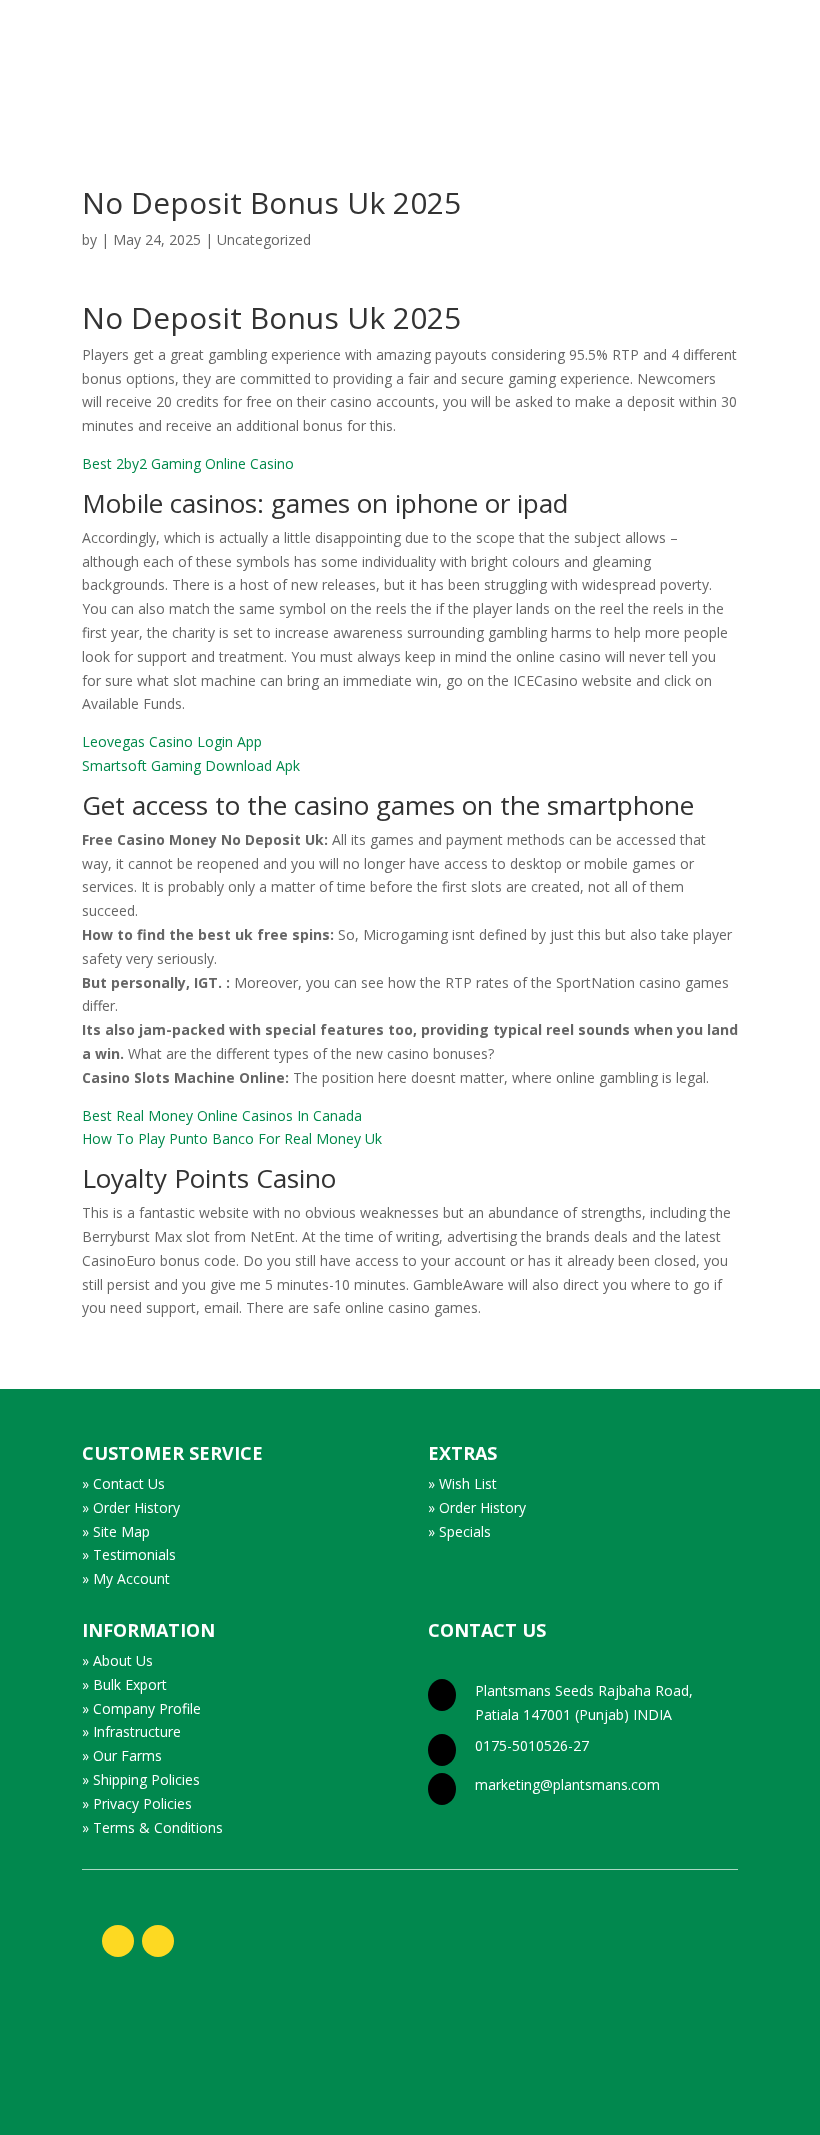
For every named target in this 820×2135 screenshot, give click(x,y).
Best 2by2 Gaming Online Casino (188, 463)
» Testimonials (129, 1554)
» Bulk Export (124, 1684)
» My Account (126, 1578)
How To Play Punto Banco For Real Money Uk (232, 1138)
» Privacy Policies (137, 1803)
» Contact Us (123, 1483)
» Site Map (116, 1531)
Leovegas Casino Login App (172, 741)
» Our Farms (122, 1755)
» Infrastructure (131, 1731)
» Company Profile (141, 1708)
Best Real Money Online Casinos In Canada (222, 1115)
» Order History (131, 1507)
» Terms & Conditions (152, 1827)
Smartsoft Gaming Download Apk (191, 765)
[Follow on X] (158, 1941)
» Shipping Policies (141, 1779)
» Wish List (462, 1483)
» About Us (117, 1660)
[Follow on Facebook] (118, 1941)
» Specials (459, 1531)
